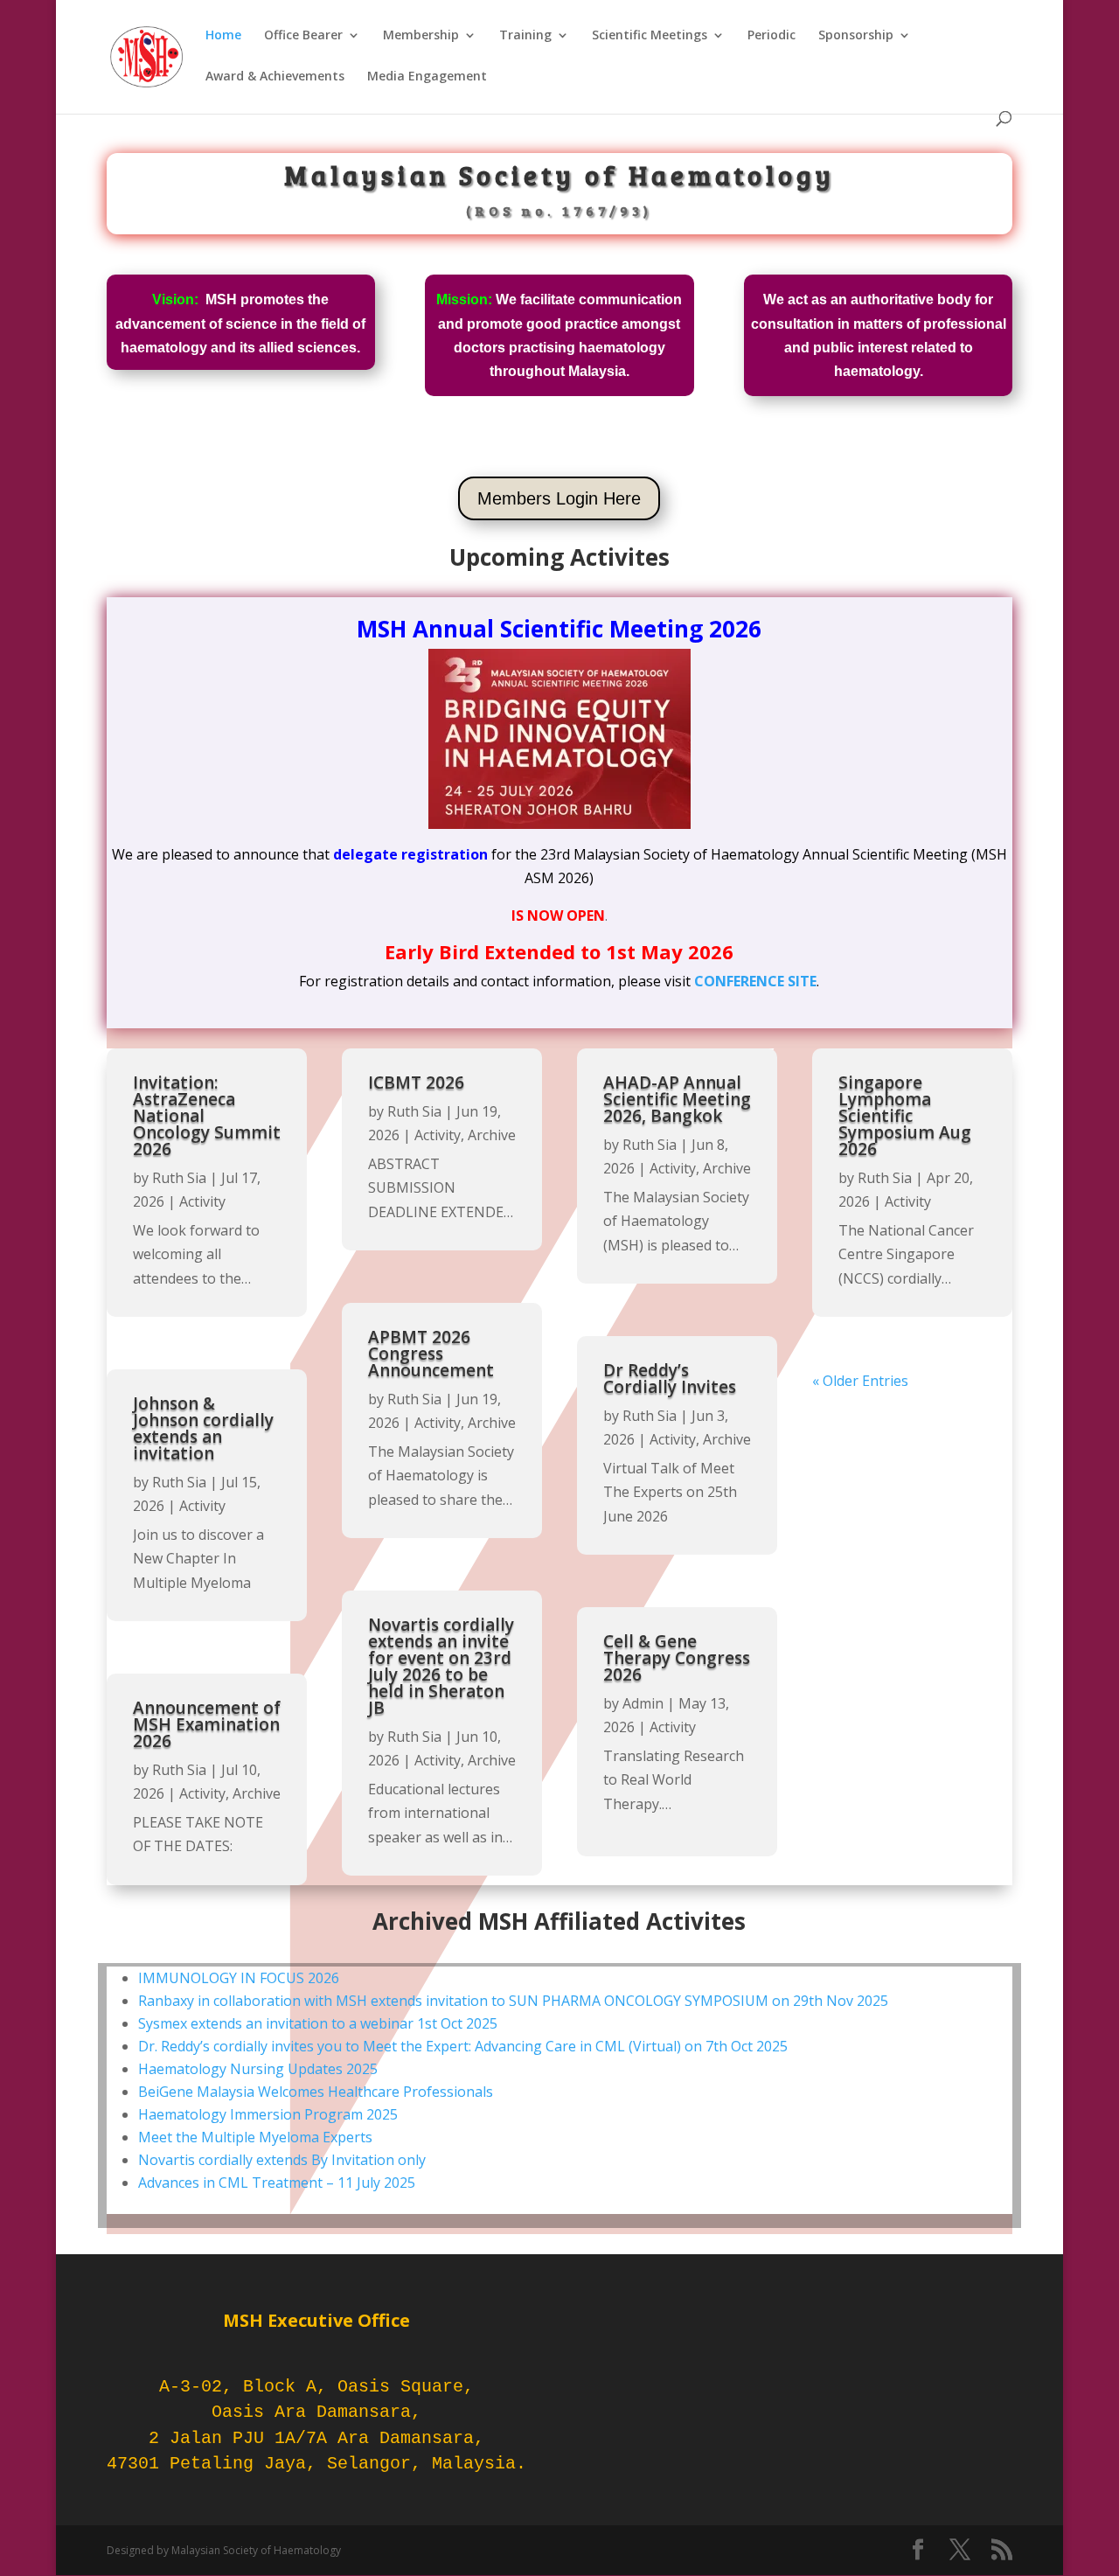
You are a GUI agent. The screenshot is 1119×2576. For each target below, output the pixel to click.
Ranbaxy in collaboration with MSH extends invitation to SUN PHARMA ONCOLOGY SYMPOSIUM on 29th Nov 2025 (513, 2001)
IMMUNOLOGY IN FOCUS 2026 (239, 1978)
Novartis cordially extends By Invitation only (282, 2160)
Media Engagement (427, 77)
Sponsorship (856, 36)
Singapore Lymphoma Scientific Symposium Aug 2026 (905, 1116)
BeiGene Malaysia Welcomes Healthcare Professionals (316, 2092)
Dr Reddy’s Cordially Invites (670, 1379)
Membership (421, 36)
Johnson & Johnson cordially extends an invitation (203, 1428)
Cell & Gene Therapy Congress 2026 (677, 1658)
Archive (257, 1793)
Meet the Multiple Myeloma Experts (255, 2137)
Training (525, 36)
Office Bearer (303, 36)
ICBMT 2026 (416, 1083)
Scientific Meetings (650, 36)
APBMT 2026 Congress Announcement (431, 1354)
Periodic (771, 36)
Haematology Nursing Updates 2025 (258, 2069)
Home (223, 36)
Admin (643, 1703)
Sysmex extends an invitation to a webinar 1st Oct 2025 (318, 2023)
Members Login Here (559, 498)
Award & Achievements (275, 77)
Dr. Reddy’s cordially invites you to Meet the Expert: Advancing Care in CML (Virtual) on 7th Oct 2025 (463, 2046)
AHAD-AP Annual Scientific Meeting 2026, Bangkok (677, 1099)
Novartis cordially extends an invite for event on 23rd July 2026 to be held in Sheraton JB (441, 1666)
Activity (202, 1201)
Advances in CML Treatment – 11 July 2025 (277, 2183)
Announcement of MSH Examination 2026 (207, 1724)
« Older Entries (860, 1381)
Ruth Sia (179, 1178)
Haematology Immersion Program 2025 (268, 2114)
